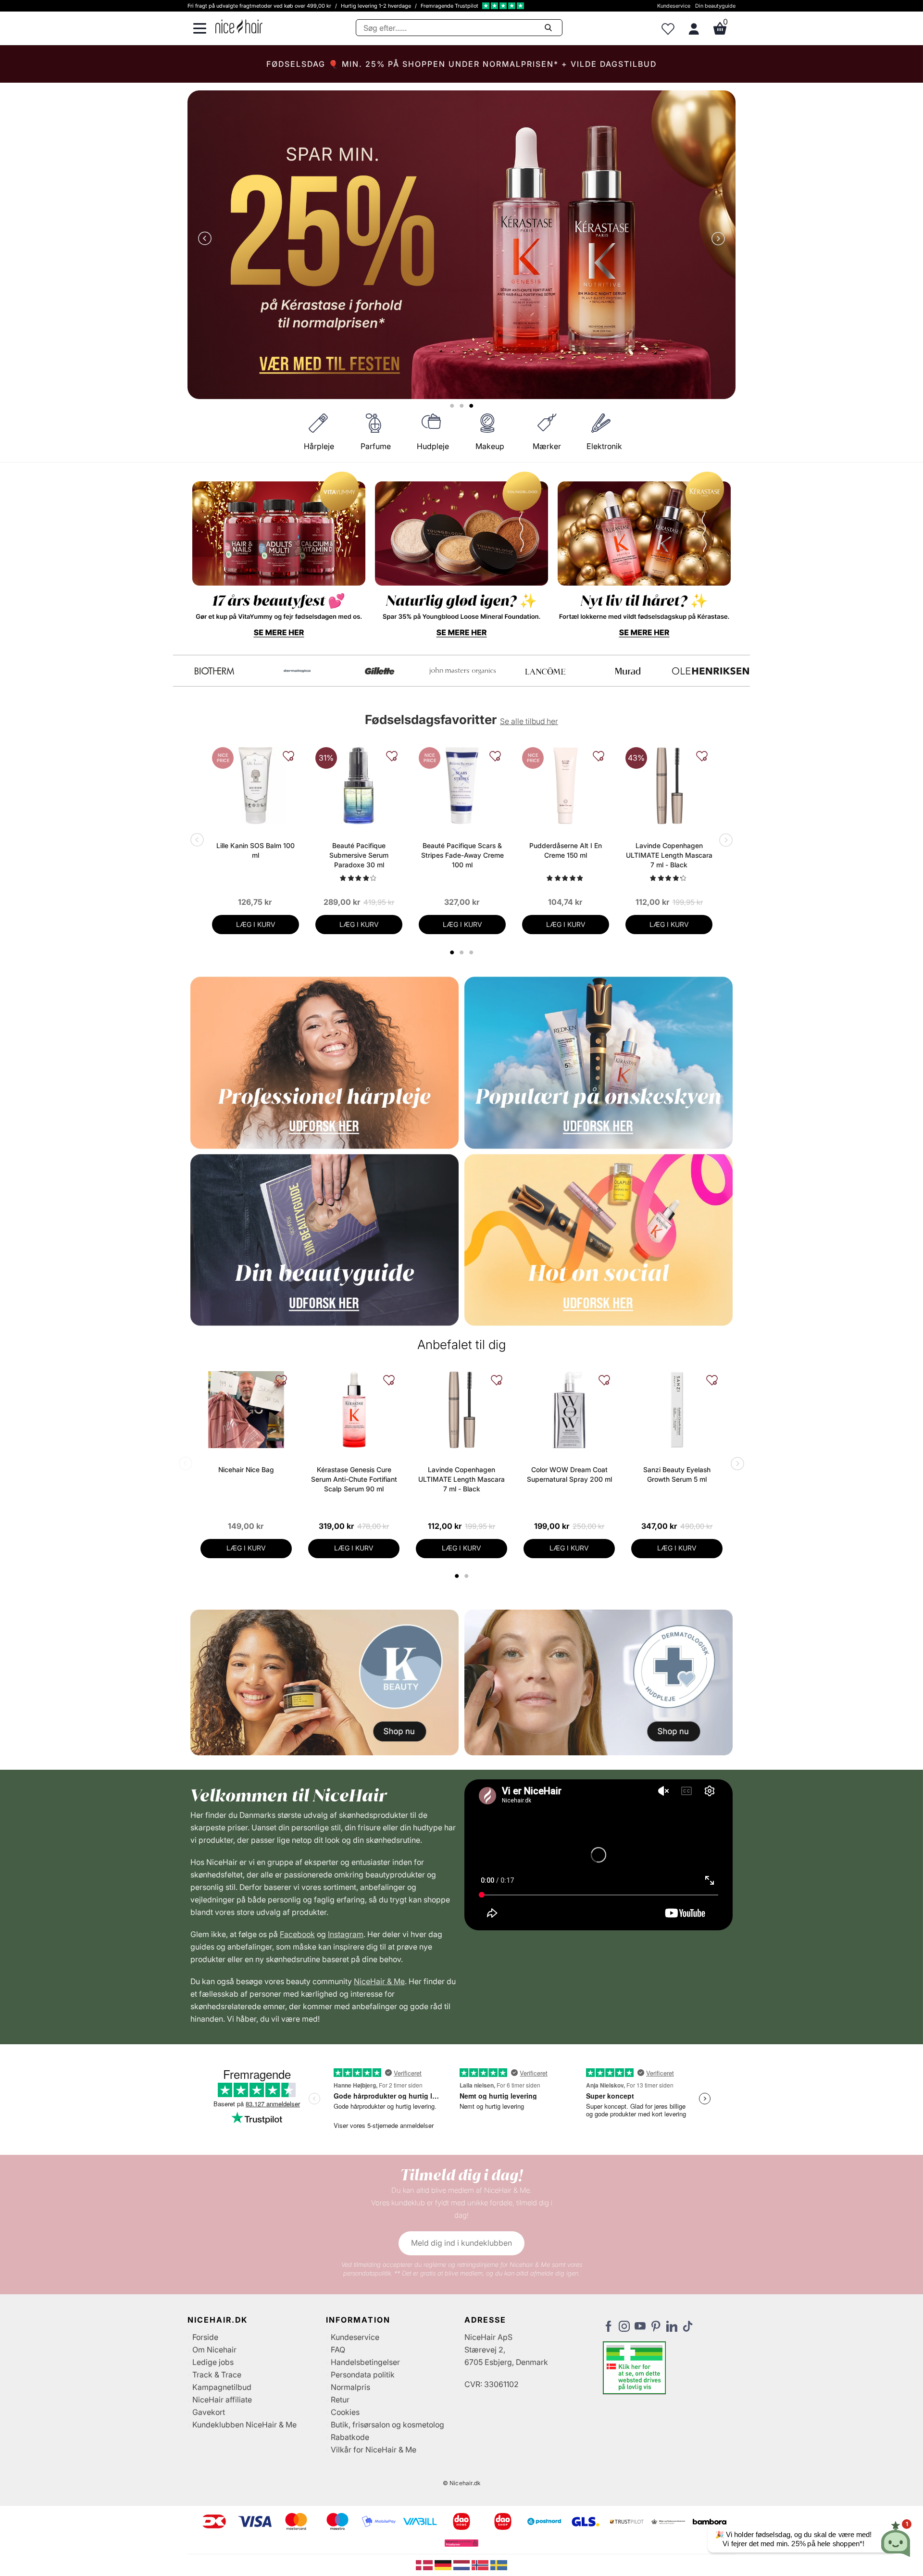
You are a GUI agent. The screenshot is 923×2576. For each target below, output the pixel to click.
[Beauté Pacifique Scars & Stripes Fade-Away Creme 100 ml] (462, 786)
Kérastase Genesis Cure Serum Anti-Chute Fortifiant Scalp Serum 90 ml (354, 1479)
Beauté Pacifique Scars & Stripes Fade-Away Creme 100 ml (462, 855)
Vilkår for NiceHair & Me (374, 2450)
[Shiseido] (545, 671)
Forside (205, 2337)
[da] (425, 2564)
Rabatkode (350, 2437)
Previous (207, 239)
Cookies (345, 2412)
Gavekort (209, 2412)
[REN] (380, 671)
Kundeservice (674, 6)
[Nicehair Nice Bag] (246, 1410)
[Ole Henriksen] (297, 671)
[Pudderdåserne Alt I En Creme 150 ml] (566, 786)
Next (716, 239)
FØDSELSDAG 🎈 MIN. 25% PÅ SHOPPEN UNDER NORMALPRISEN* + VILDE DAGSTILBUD (461, 64)
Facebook (297, 1934)
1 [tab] (457, 1576)
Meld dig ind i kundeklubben (461, 2243)
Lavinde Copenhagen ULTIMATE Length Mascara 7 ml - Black (669, 855)
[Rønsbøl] (462, 671)
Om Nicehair (214, 2350)
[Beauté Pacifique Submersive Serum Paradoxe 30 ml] (359, 786)
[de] (444, 2564)
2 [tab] (468, 1576)
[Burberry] (711, 671)
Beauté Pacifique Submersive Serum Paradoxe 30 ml (359, 855)
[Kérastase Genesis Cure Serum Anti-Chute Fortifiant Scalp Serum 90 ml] (354, 1410)
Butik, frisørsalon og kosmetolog (387, 2425)
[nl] (463, 2564)
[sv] (499, 2564)
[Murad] (214, 671)
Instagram (346, 1934)
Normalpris (350, 2387)
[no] (481, 2564)
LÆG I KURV (256, 924)
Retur (340, 2400)
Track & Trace (217, 2375)
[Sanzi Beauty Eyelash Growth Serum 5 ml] (677, 1410)
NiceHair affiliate (222, 2400)
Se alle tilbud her (529, 721)
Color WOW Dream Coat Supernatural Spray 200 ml (569, 1474)
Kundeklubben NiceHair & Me (244, 2425)
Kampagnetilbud (222, 2387)
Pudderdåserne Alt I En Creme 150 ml (566, 850)
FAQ (338, 2350)
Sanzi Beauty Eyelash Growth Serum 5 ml (677, 1474)
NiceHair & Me (379, 1981)
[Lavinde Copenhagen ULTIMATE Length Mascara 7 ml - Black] (669, 786)
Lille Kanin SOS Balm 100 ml (256, 850)
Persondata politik (363, 2375)
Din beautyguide (715, 6)
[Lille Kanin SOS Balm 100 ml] (256, 786)
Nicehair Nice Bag (246, 1469)
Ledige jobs (213, 2362)
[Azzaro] (628, 671)
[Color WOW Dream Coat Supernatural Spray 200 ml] (569, 1410)
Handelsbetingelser (365, 2362)
